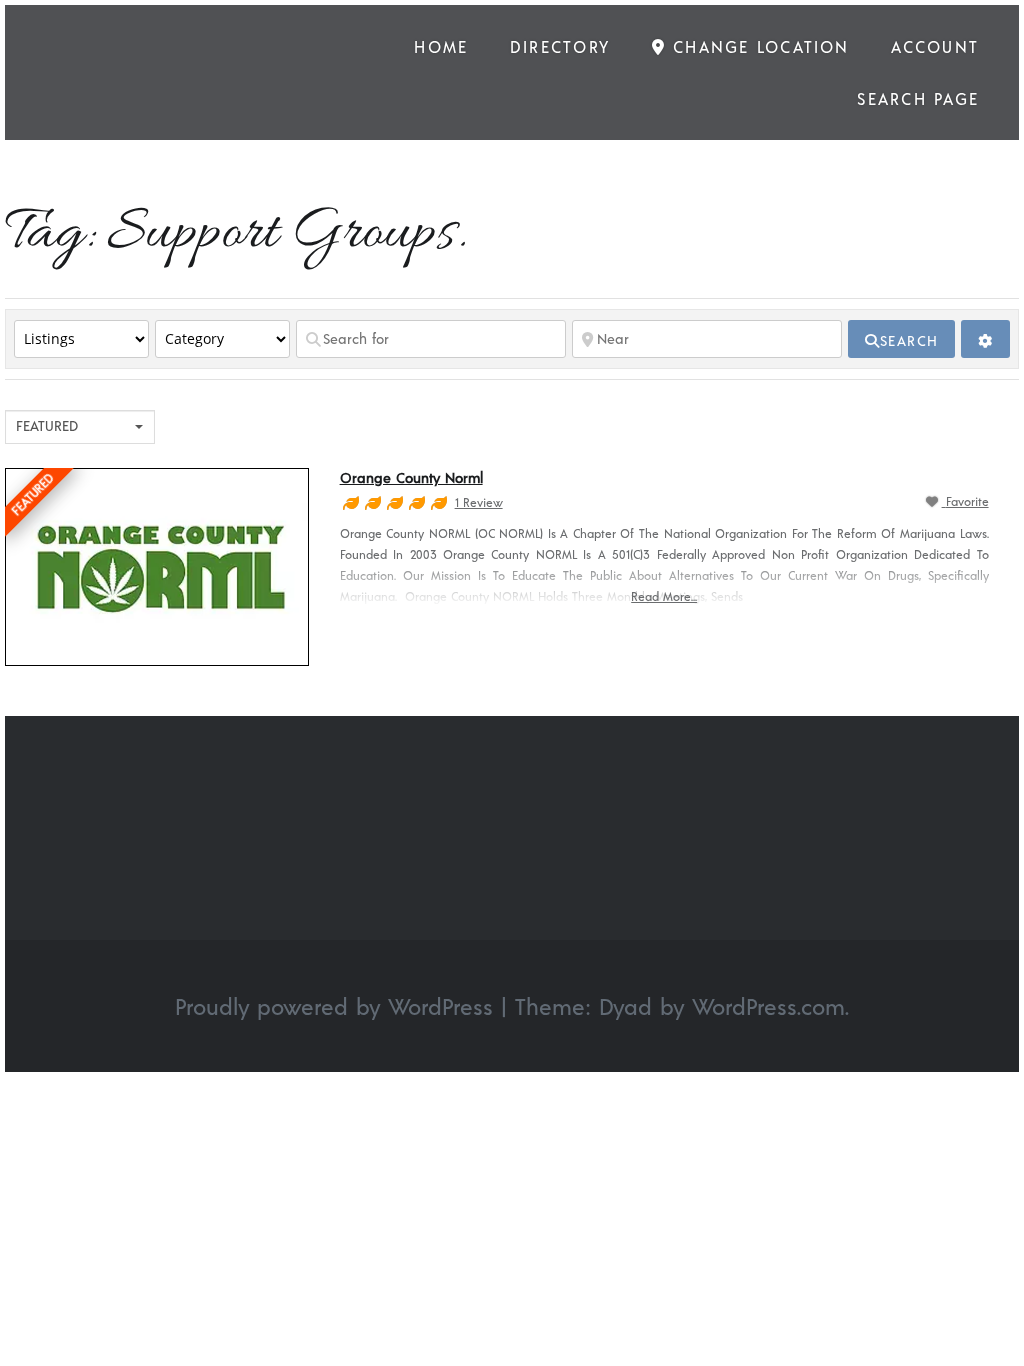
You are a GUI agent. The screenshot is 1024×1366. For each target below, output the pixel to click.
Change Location (758, 46)
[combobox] (80, 427)
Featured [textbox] (47, 425)
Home (441, 46)
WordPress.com (768, 1006)
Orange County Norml (411, 477)
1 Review (479, 502)
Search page (918, 98)
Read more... (664, 596)
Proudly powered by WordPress (334, 1006)
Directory (560, 46)
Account (935, 46)
